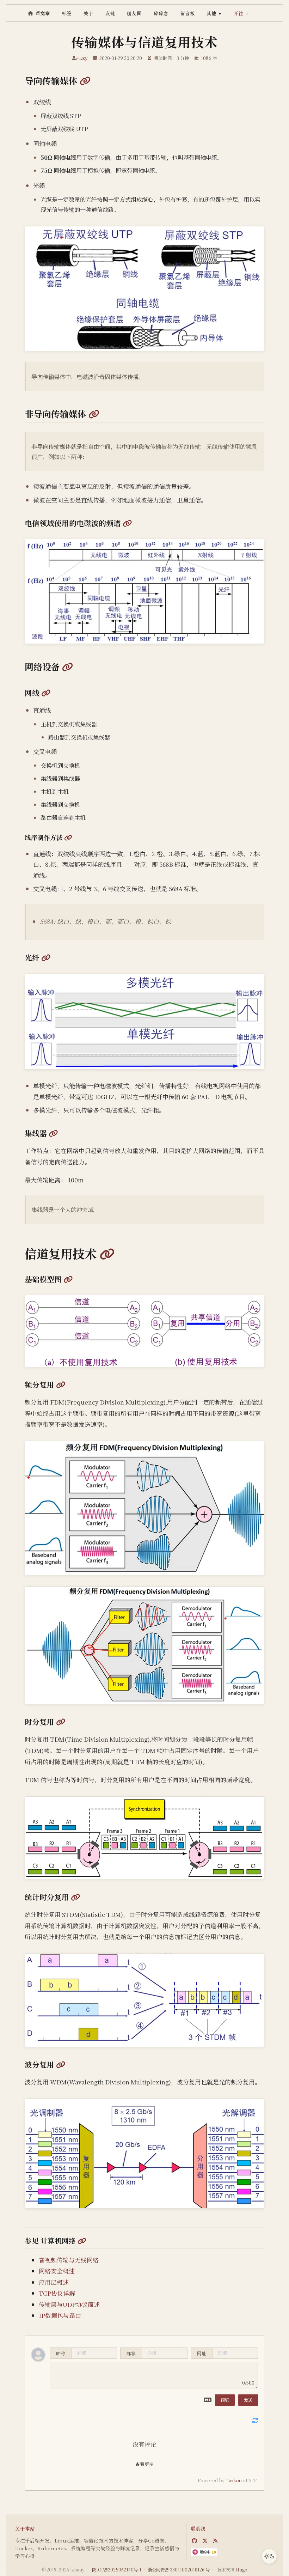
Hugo (241, 2570)
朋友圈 (134, 13)
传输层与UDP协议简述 (69, 2304)
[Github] (194, 2541)
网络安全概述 (57, 2271)
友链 (110, 13)
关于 (88, 13)
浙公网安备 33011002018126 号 (179, 2570)
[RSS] (215, 2541)
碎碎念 (161, 13)
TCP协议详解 (57, 2293)
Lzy (83, 58)
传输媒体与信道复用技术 (144, 42)
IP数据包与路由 (60, 2315)
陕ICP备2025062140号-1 (117, 2570)
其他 (214, 13)
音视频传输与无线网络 (69, 2260)
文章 (45, 13)
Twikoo (234, 2480)
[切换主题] (269, 2556)
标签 (67, 13)
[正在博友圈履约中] (204, 2552)
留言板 (187, 13)
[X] (205, 2541)
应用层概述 (54, 2282)
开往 (239, 13)
